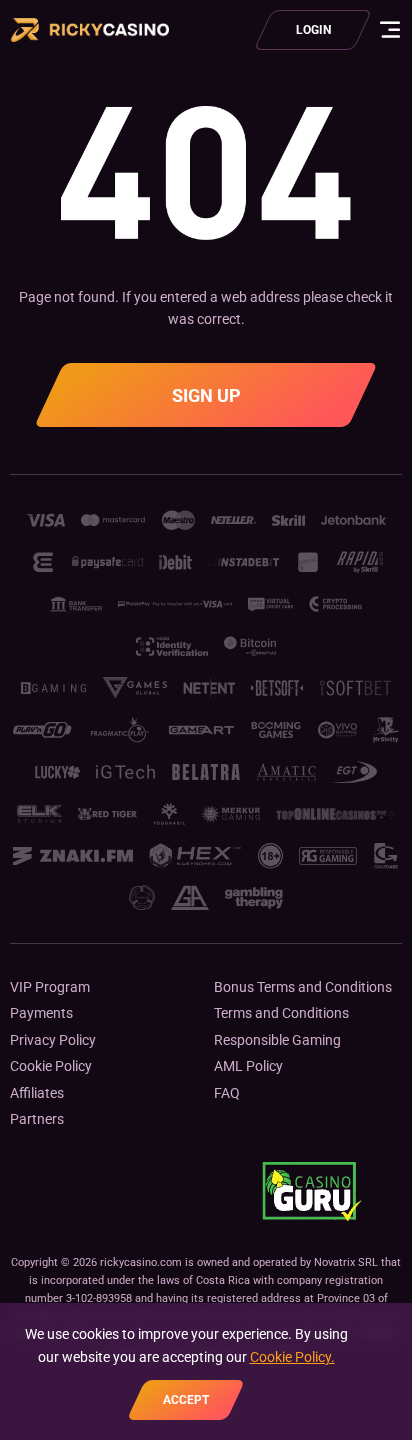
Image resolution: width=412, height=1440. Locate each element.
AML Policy (248, 1066)
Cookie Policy (51, 1066)
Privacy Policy (53, 1040)
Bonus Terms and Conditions (303, 987)
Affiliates (37, 1093)
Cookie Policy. (292, 1357)
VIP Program (50, 987)
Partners (37, 1119)
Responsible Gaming (277, 1040)
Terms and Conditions (281, 1013)
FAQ (227, 1093)
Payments (41, 1013)
